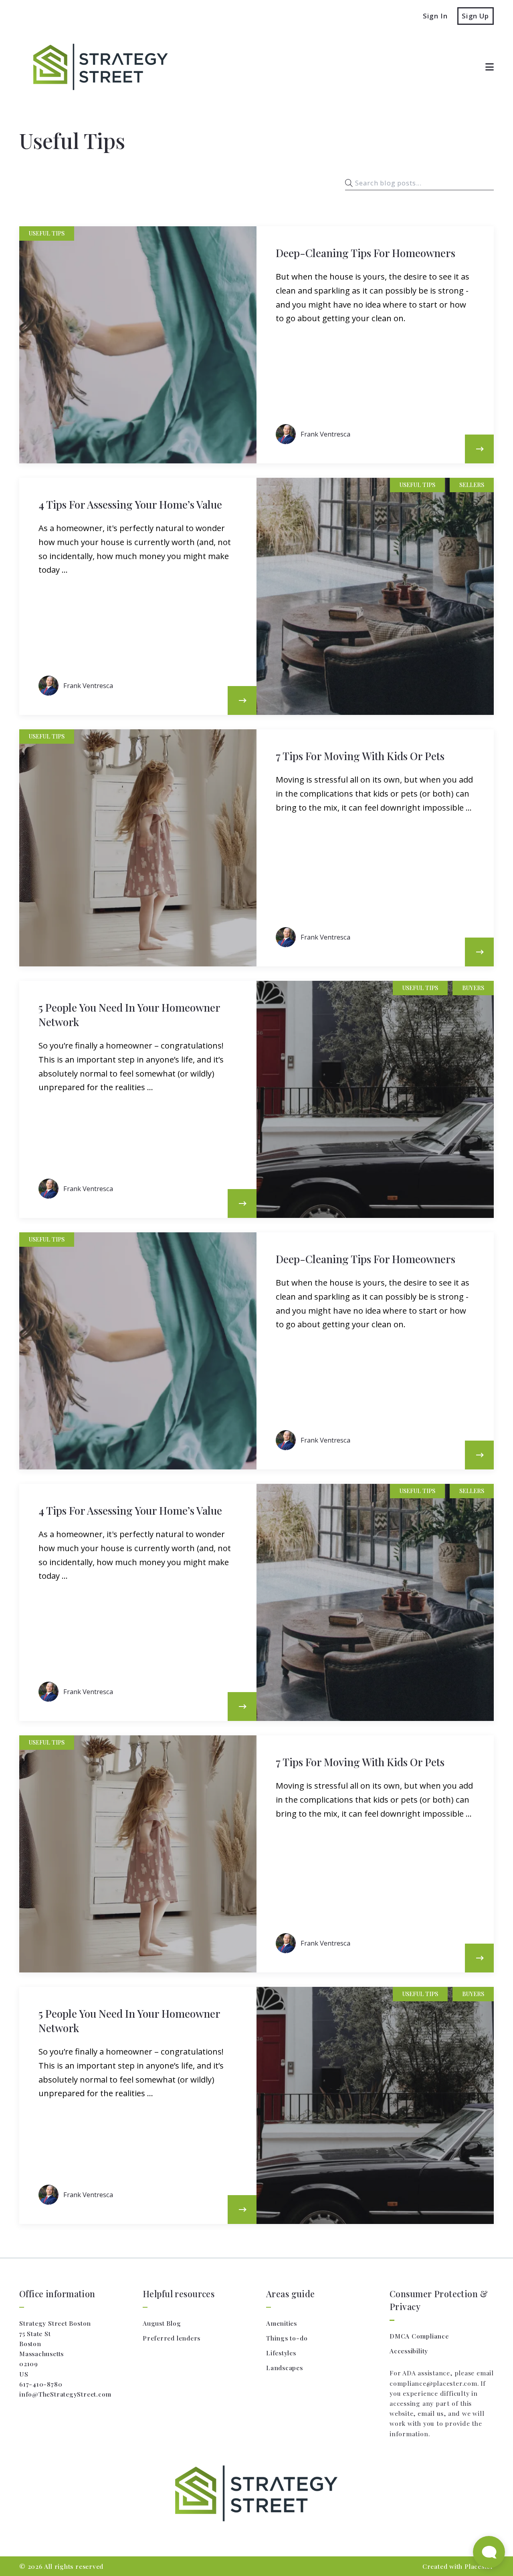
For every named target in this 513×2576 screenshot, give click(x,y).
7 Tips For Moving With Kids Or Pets (360, 756)
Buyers (473, 988)
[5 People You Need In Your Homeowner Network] (242, 1203)
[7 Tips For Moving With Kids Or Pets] (479, 952)
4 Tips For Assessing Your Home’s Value (130, 504)
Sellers (472, 485)
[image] (138, 345)
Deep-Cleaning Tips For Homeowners (366, 253)
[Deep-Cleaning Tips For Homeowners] (479, 449)
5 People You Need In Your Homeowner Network (129, 1014)
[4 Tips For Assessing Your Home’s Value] (242, 700)
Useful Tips (47, 233)
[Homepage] (96, 67)
